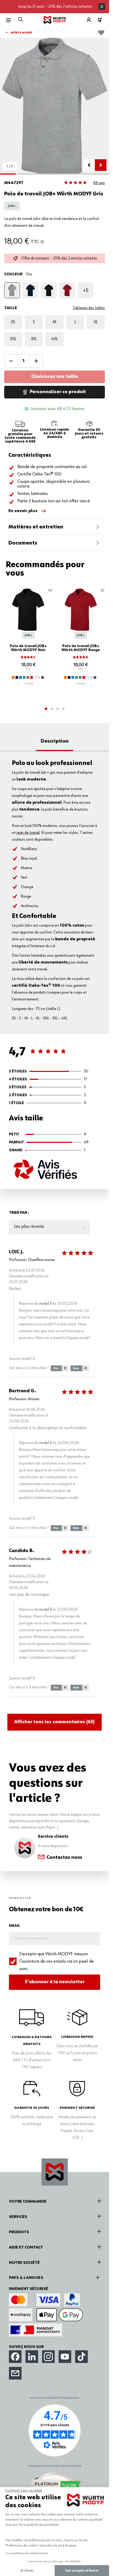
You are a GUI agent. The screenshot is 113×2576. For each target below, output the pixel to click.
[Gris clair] (39, 677)
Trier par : (19, 1213)
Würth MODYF (21, 33)
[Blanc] (35, 677)
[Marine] (30, 290)
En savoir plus (23, 511)
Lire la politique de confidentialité (27, 2553)
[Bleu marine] (43, 677)
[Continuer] (101, 165)
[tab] (46, 709)
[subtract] (11, 361)
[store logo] (55, 20)
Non (80, 1368)
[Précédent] (89, 165)
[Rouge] (67, 290)
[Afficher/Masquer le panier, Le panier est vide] (100, 20)
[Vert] (24, 677)
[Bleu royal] (20, 677)
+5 (86, 290)
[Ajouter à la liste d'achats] (101, 32)
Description (55, 741)
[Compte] (89, 20)
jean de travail (28, 833)
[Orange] (13, 677)
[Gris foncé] (28, 677)
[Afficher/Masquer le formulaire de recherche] (21, 19)
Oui (60, 1368)
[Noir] (49, 290)
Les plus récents (29, 1226)
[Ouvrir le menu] (8, 20)
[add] (36, 361)
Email (14, 1926)
